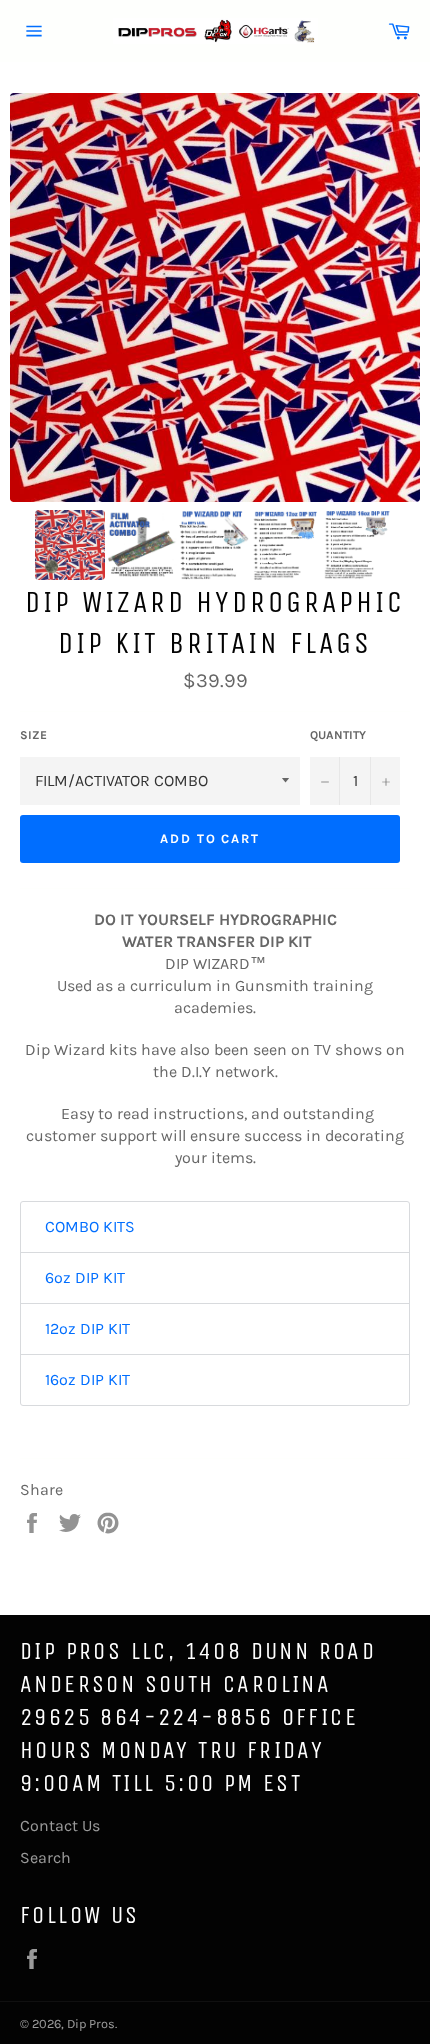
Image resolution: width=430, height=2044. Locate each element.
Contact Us (60, 1825)
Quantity (338, 735)
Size (33, 735)
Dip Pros (91, 2023)
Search (45, 1857)
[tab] (215, 1227)
